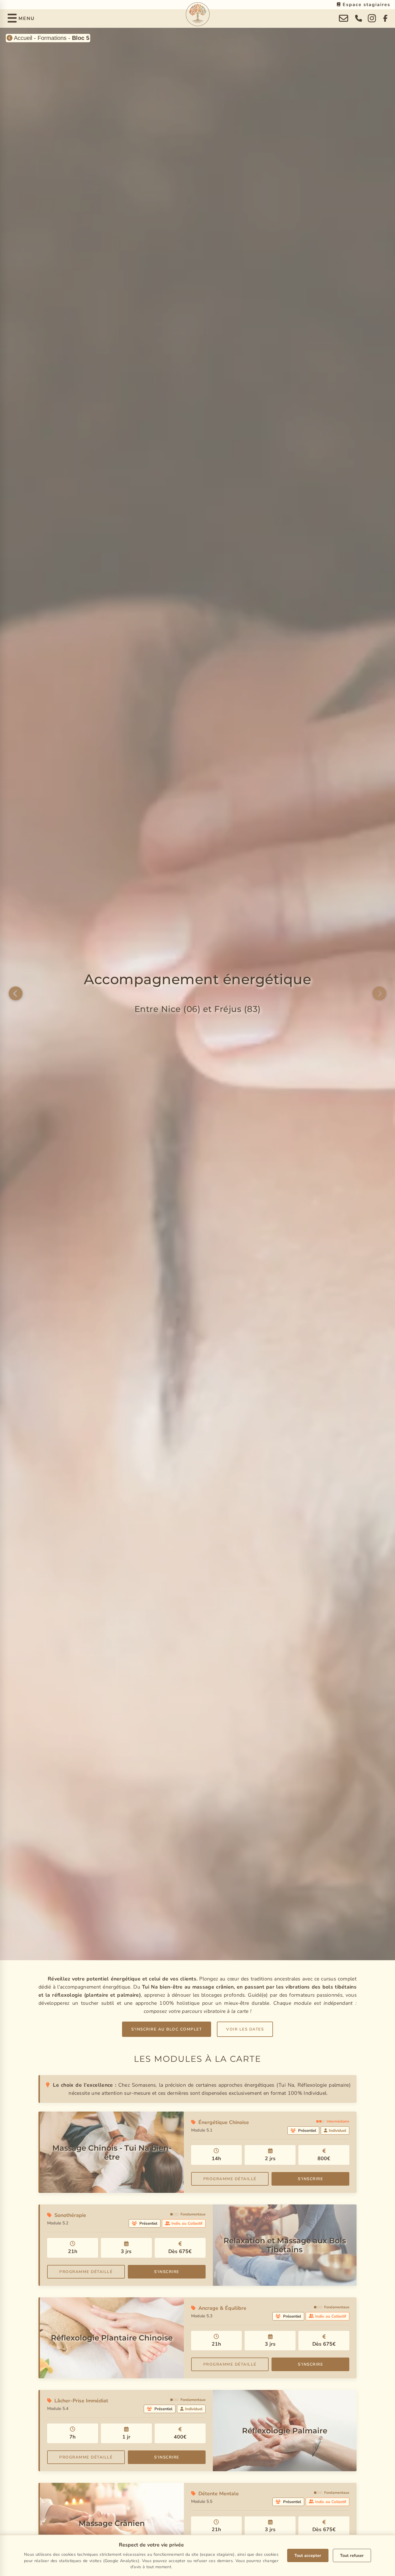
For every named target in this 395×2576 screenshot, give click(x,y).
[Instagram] (372, 19)
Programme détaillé (230, 2179)
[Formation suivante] (379, 994)
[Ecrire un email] (344, 19)
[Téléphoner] (359, 19)
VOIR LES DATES (245, 2029)
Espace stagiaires (366, 5)
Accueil (22, 38)
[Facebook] (386, 19)
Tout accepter (308, 2555)
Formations (52, 38)
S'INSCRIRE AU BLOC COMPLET (167, 2029)
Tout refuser (352, 2555)
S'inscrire (310, 2179)
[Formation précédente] (16, 994)
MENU (27, 19)
